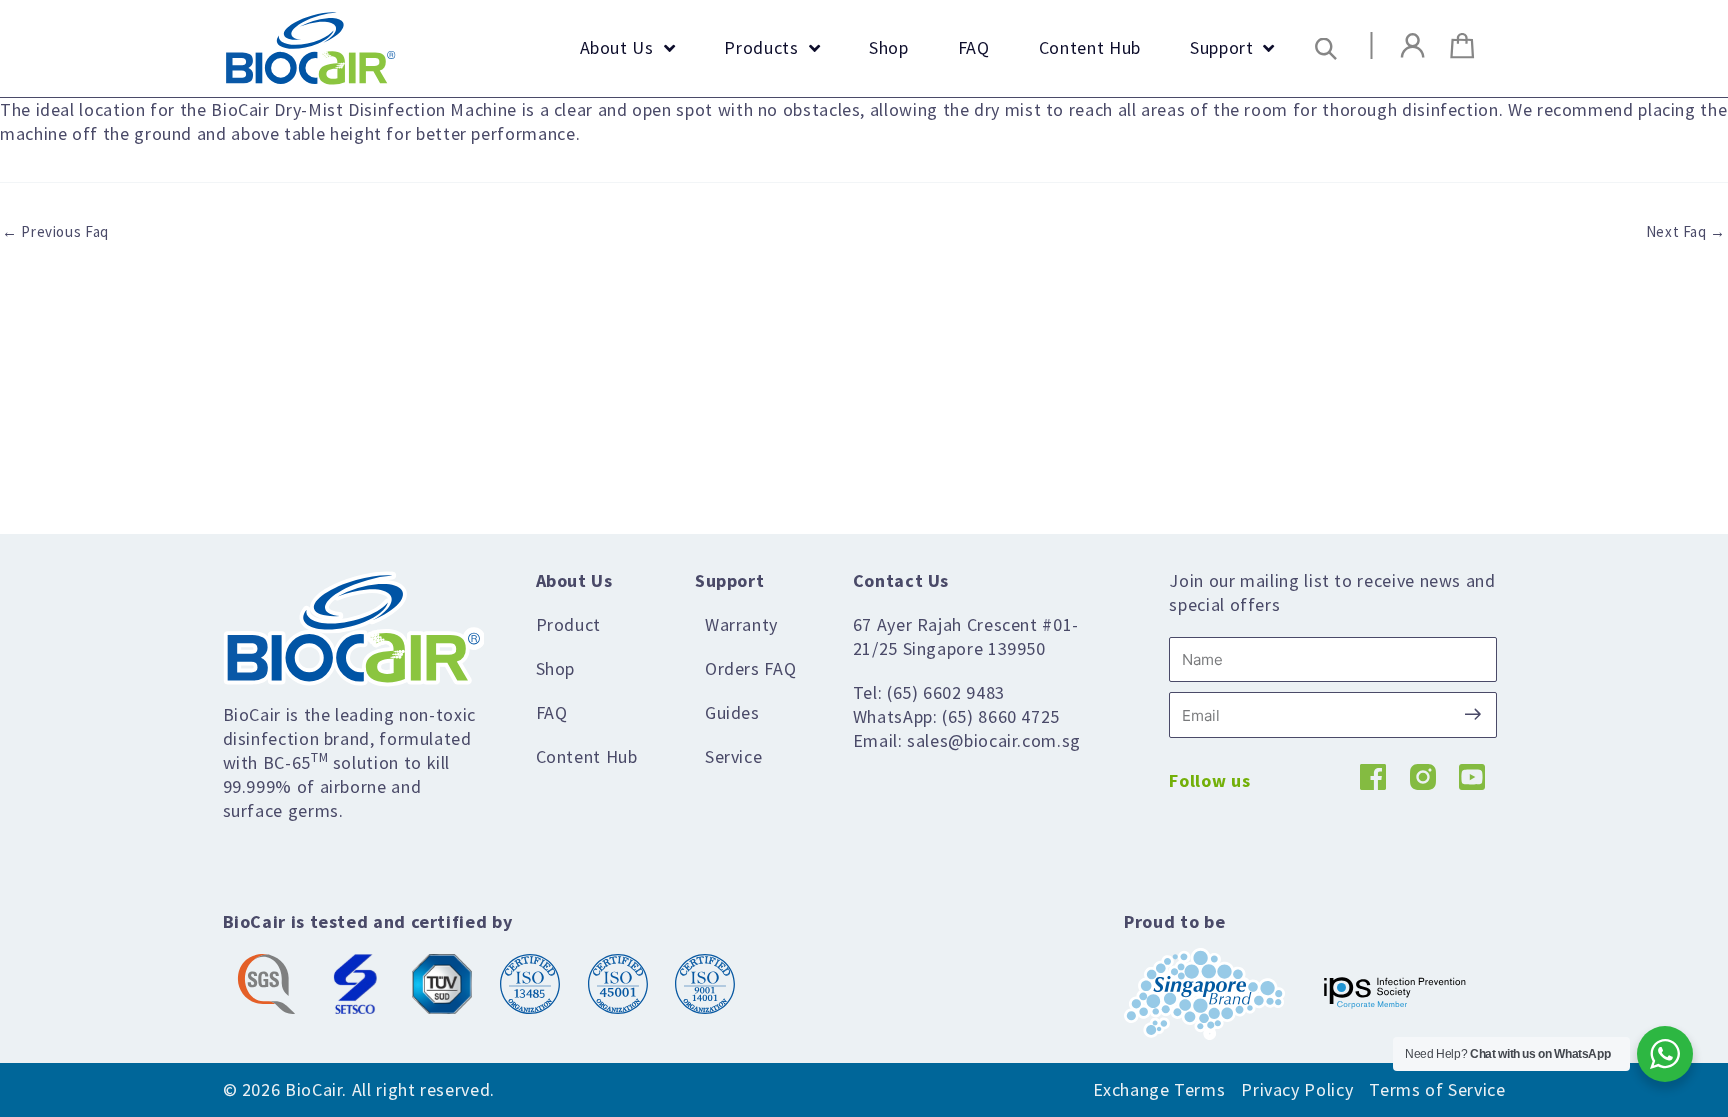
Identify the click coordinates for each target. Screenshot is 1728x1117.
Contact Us (901, 580)
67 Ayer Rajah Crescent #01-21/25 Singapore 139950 (966, 636)
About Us (574, 580)
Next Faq (1686, 231)
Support (729, 580)
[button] (1326, 48)
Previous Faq (55, 231)
